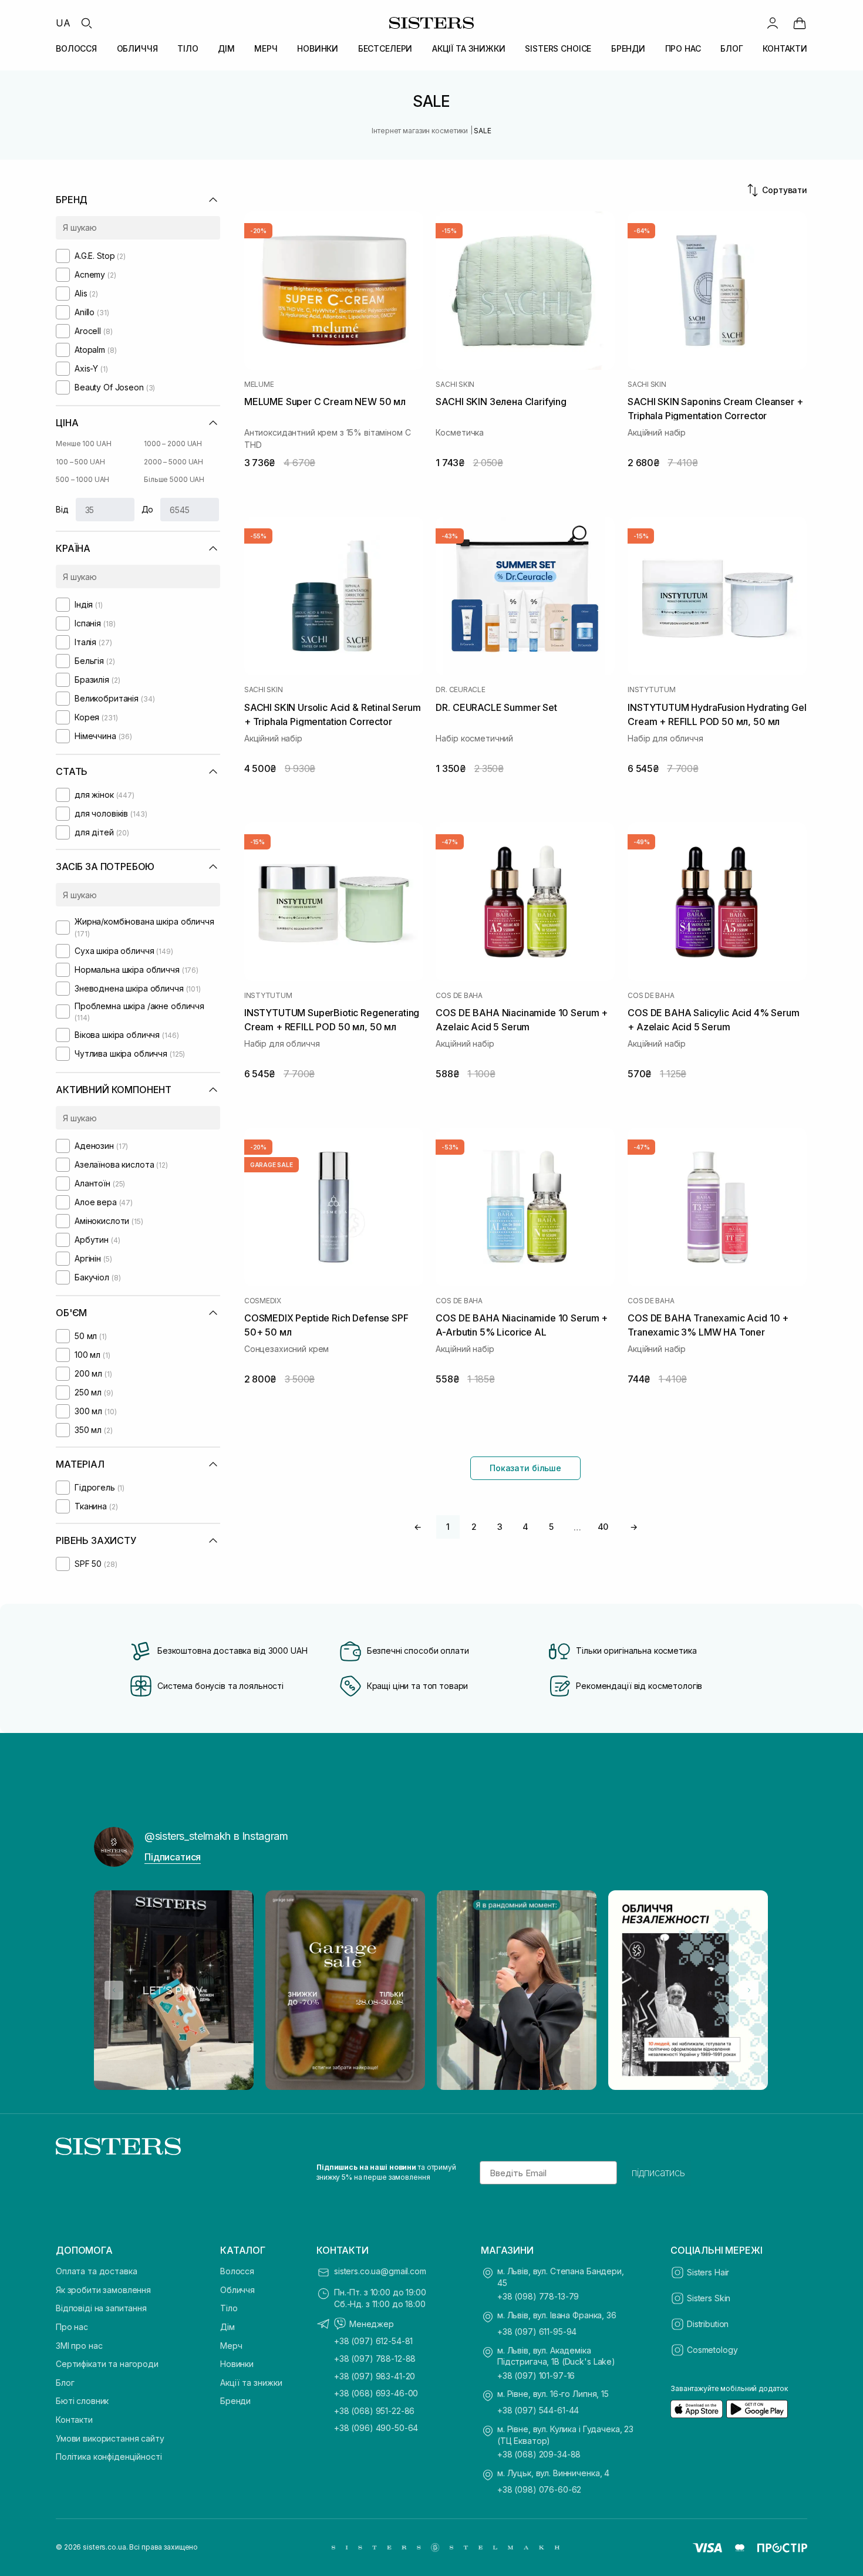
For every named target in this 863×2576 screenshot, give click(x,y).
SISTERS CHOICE (558, 48)
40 (603, 1527)
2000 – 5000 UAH (173, 462)
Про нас (72, 2327)
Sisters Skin (709, 2298)
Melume (259, 385)
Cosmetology (712, 2350)
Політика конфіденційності (109, 2457)
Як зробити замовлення (103, 2290)
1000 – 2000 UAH (173, 444)
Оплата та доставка (96, 2271)
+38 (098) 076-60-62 (539, 2489)
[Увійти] (773, 23)
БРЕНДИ (628, 48)
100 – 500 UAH (80, 462)
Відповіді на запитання (101, 2308)
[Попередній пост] (114, 1990)
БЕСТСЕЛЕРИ (385, 48)
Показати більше (525, 1468)
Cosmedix (263, 1301)
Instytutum (652, 690)
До (148, 509)
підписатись (658, 2173)
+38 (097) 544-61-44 (538, 2410)
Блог (65, 2383)
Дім (227, 2327)
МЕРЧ (266, 48)
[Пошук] (86, 23)
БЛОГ (731, 48)
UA (63, 23)
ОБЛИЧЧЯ (137, 48)
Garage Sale (272, 1165)
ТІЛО (188, 48)
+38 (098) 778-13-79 (538, 2296)
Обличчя (237, 2290)
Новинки (237, 2364)
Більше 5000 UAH (174, 479)
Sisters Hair (708, 2272)
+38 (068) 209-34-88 (539, 2454)
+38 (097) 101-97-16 (536, 2376)
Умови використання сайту (110, 2438)
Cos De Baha (459, 996)
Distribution (708, 2324)
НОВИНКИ (318, 48)
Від (62, 509)
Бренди (235, 2401)
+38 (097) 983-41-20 (375, 2376)
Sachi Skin (455, 385)
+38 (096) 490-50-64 (376, 2428)
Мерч (231, 2346)
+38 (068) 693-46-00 (376, 2393)
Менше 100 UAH (83, 444)
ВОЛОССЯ (76, 48)
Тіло (229, 2308)
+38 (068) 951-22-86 (374, 2411)
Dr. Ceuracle (460, 690)
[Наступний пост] (749, 1990)
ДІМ (226, 48)
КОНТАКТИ (785, 48)
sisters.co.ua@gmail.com (380, 2271)
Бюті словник (82, 2401)
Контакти (74, 2420)
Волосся (237, 2271)
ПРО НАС (683, 48)
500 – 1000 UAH (82, 479)
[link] (800, 23)
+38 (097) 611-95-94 (537, 2331)
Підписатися (173, 1857)
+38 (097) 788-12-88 (375, 2358)
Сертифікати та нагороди (107, 2364)
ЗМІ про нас (79, 2346)
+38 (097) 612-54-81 (373, 2341)
